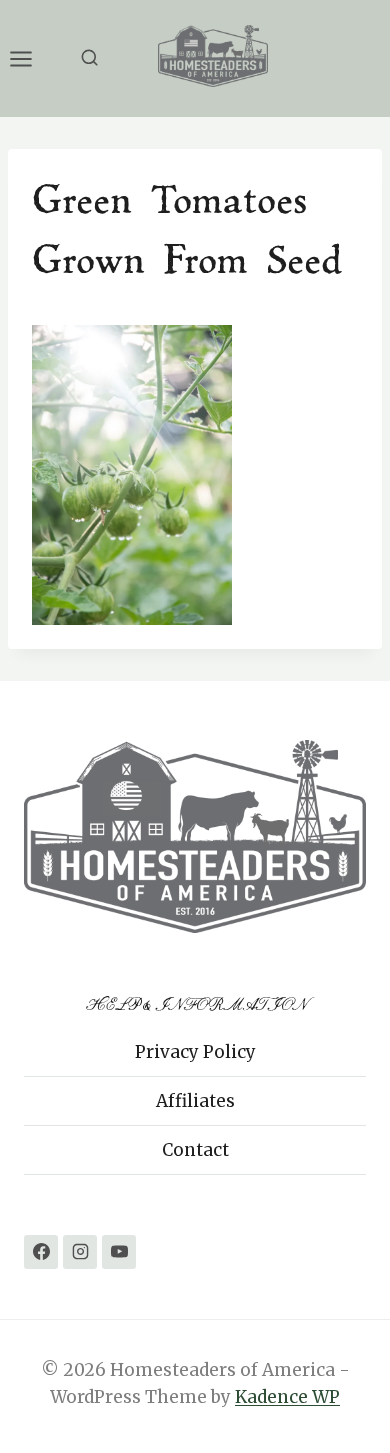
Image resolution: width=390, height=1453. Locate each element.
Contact (195, 1150)
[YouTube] (119, 1252)
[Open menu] (31, 58)
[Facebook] (41, 1252)
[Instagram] (80, 1252)
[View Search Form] (89, 58)
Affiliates (195, 1101)
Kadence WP (287, 1397)
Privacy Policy (195, 1052)
